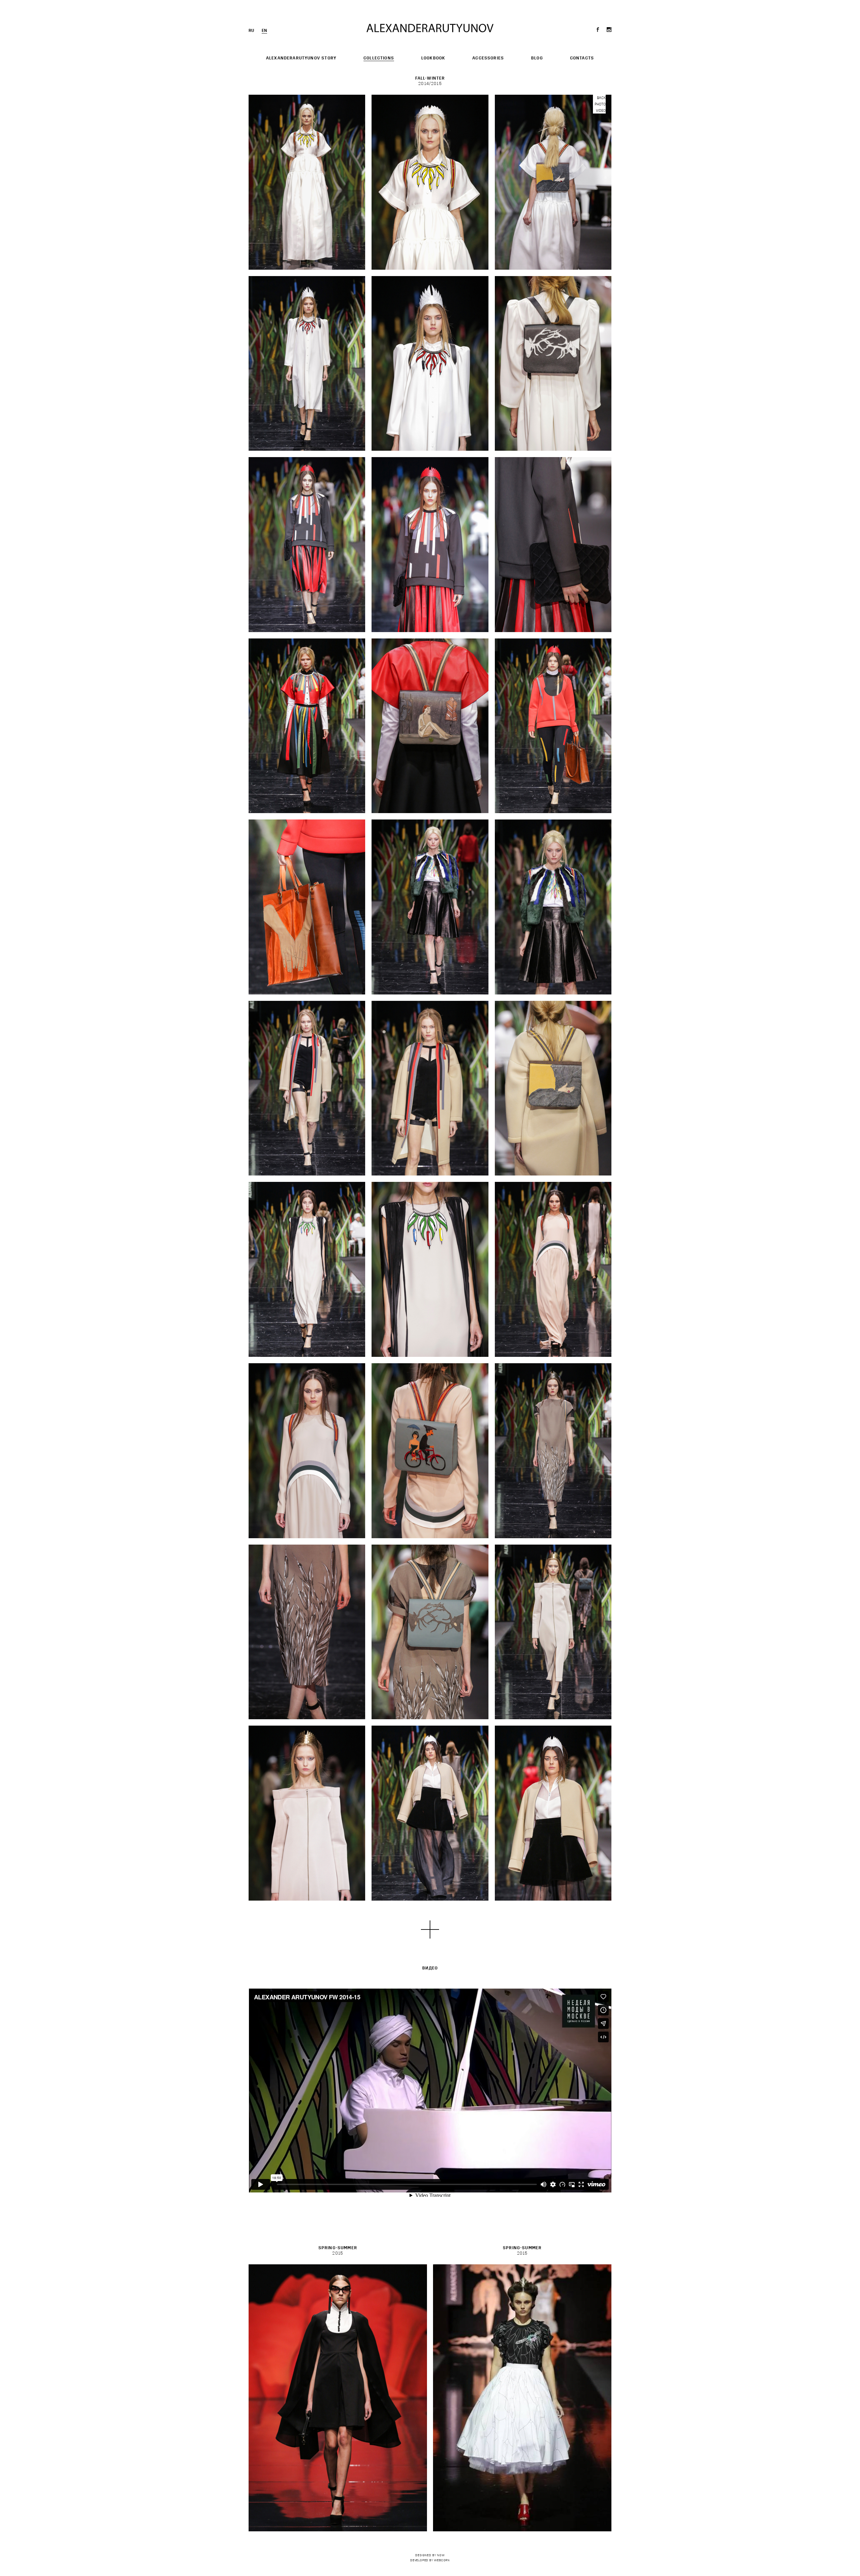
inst (609, 30)
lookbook (433, 58)
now (441, 2555)
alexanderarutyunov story (301, 58)
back (601, 98)
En (264, 31)
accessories (488, 58)
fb (599, 30)
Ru (251, 31)
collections (379, 58)
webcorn (442, 2560)
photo (600, 104)
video (601, 111)
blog (537, 58)
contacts (582, 58)
